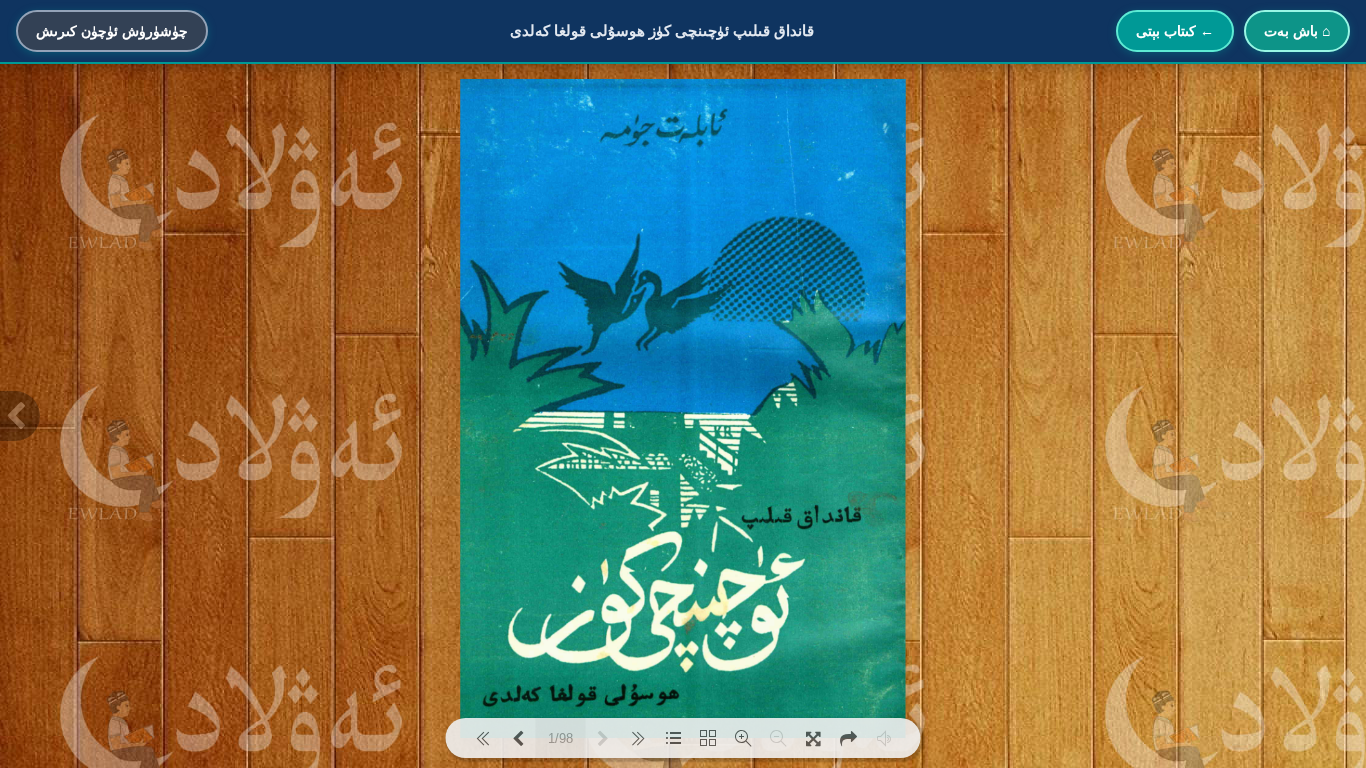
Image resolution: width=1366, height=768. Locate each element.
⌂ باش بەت (1297, 31)
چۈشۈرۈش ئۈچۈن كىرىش (112, 31)
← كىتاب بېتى (1175, 31)
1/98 (560, 738)
